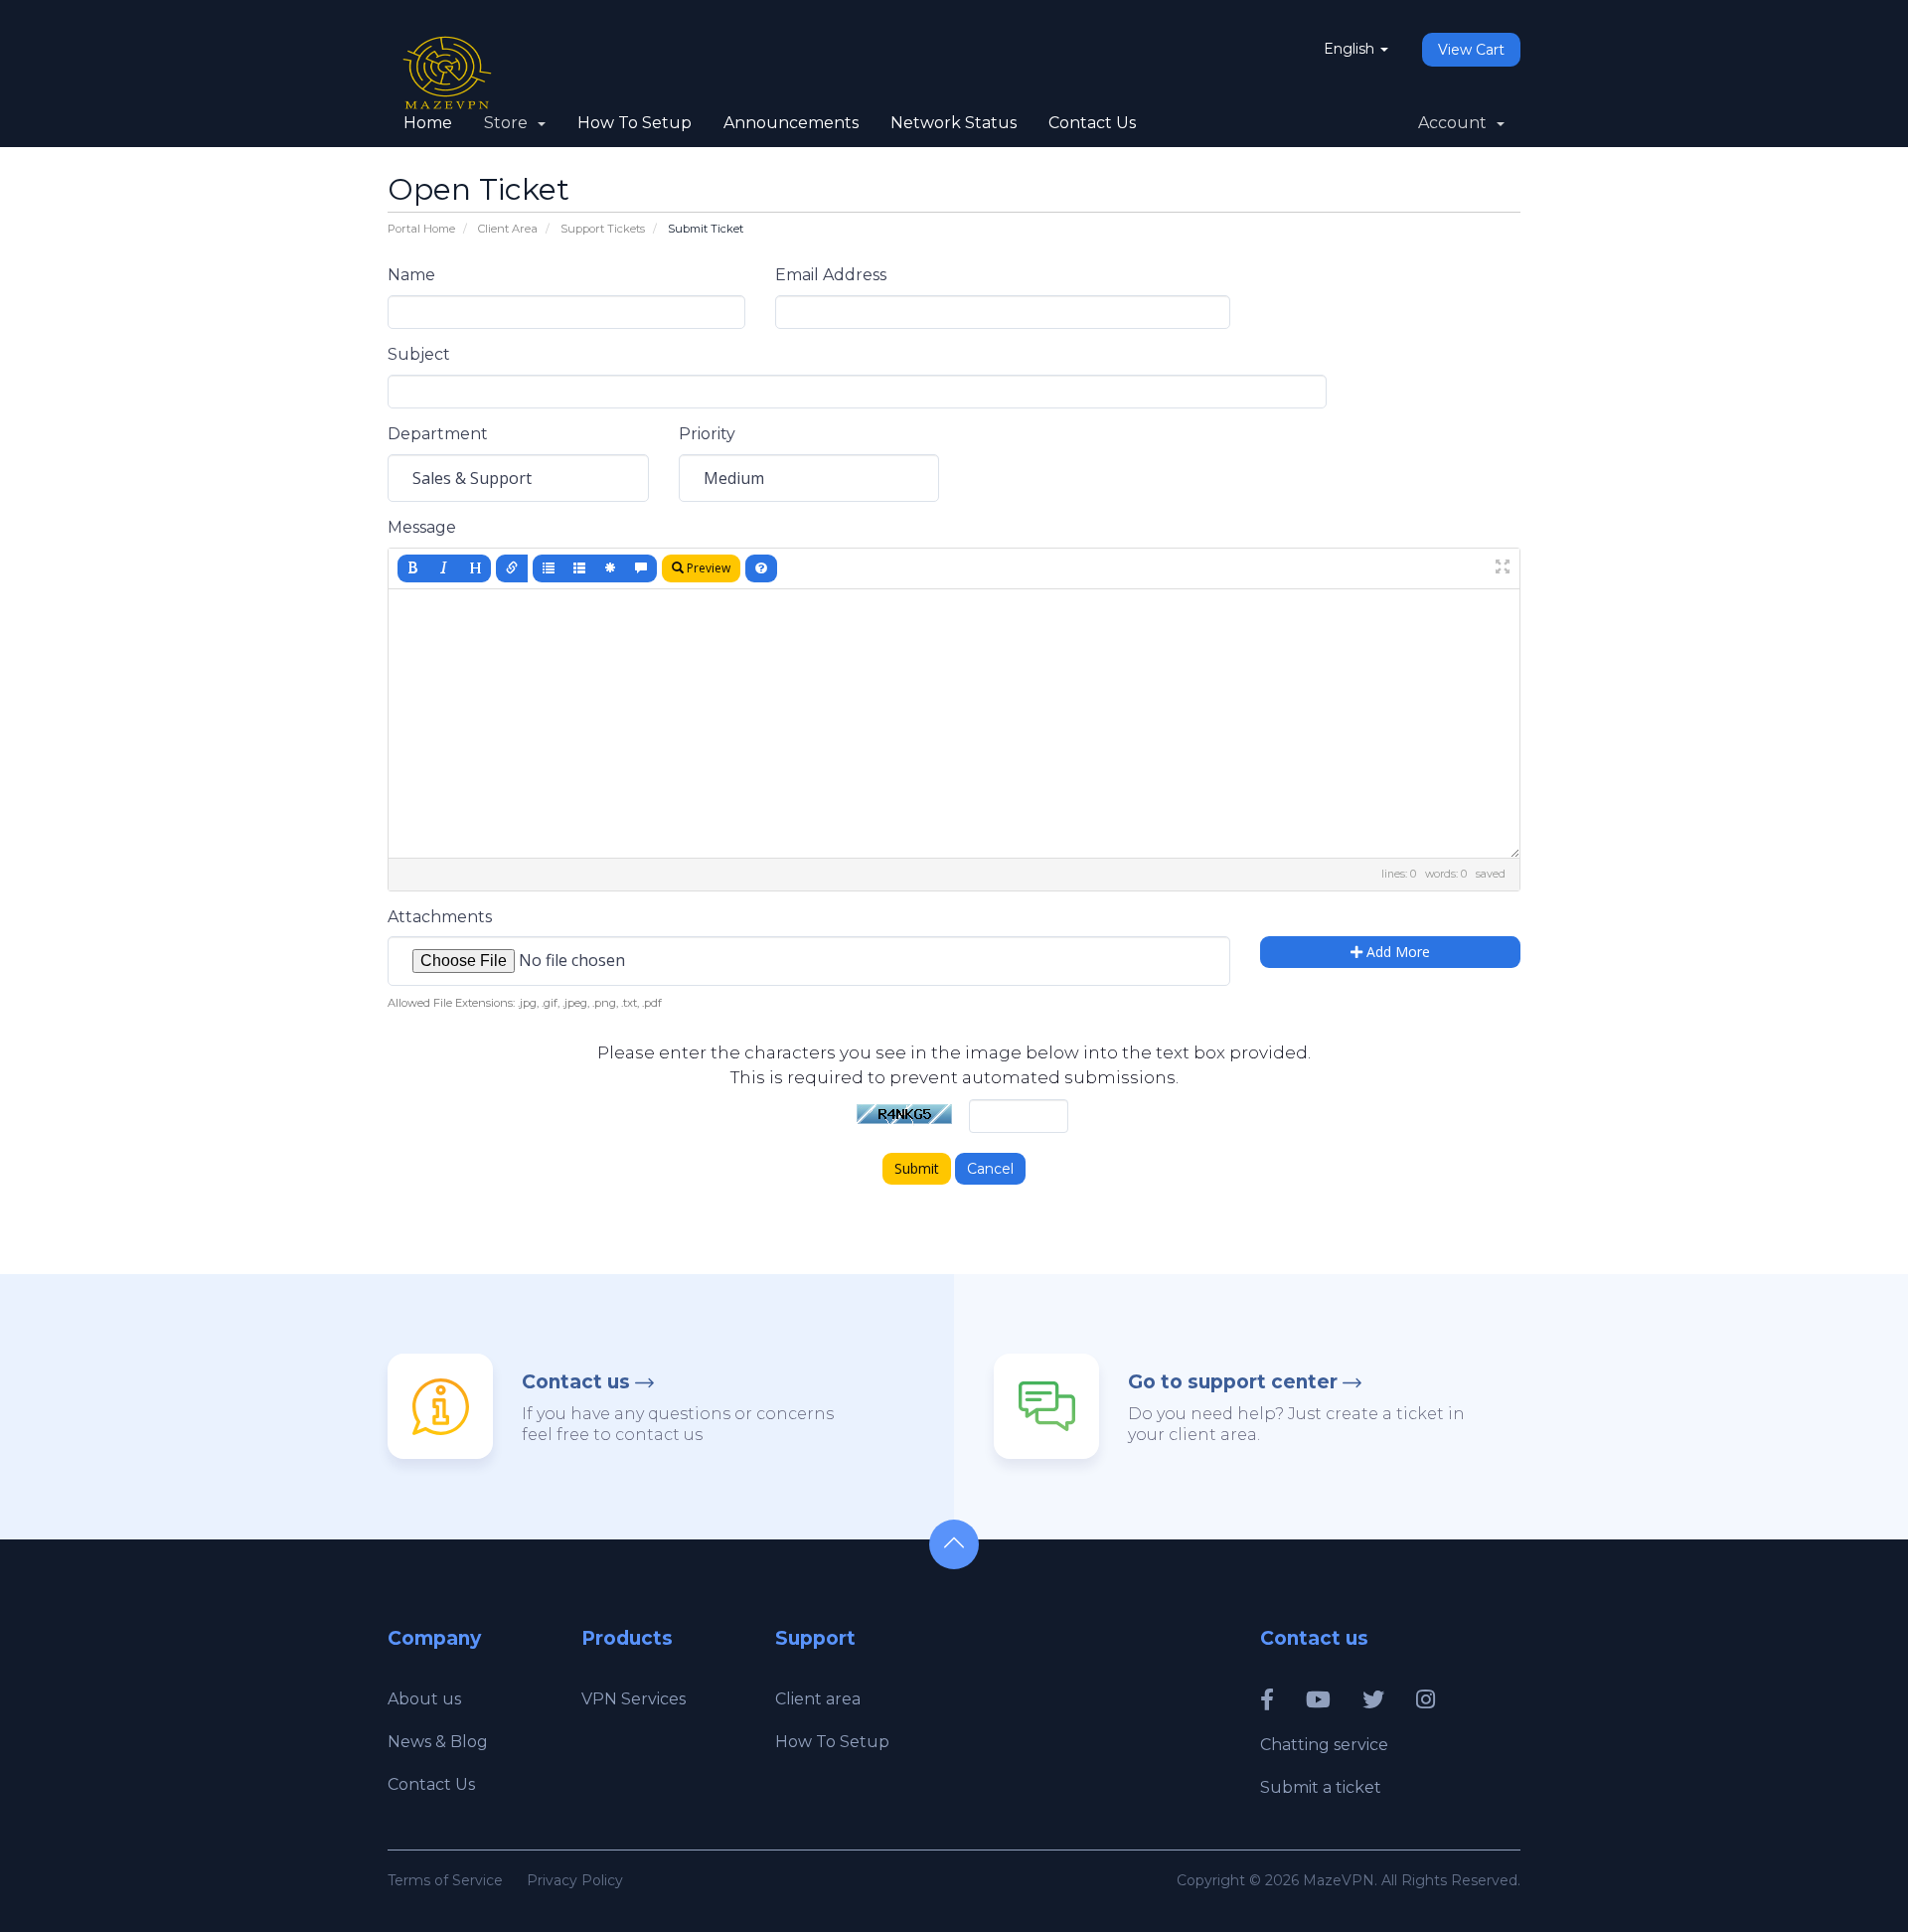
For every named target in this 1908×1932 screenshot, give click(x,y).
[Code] (610, 568)
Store (510, 123)
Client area (818, 1699)
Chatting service (1324, 1745)
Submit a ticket (1321, 1787)
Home (428, 123)
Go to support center (1233, 1382)
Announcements (791, 123)
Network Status (954, 123)
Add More (1396, 952)
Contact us (576, 1382)
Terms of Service (445, 1880)
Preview (707, 568)
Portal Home (421, 229)
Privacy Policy (575, 1880)
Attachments (440, 917)
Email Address (831, 275)
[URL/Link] (512, 568)
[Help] (761, 568)
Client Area (508, 229)
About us (424, 1699)
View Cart (1471, 50)
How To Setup (635, 123)
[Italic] (444, 568)
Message (422, 527)
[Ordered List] (579, 568)
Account (1456, 123)
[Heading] (475, 568)
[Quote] (641, 568)
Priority (707, 434)
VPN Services (634, 1699)
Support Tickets (603, 229)
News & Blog (438, 1742)
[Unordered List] (549, 568)
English (1351, 49)
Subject (419, 354)
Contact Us (1092, 123)
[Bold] (413, 568)
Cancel (990, 1169)
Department (438, 434)
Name (411, 275)
